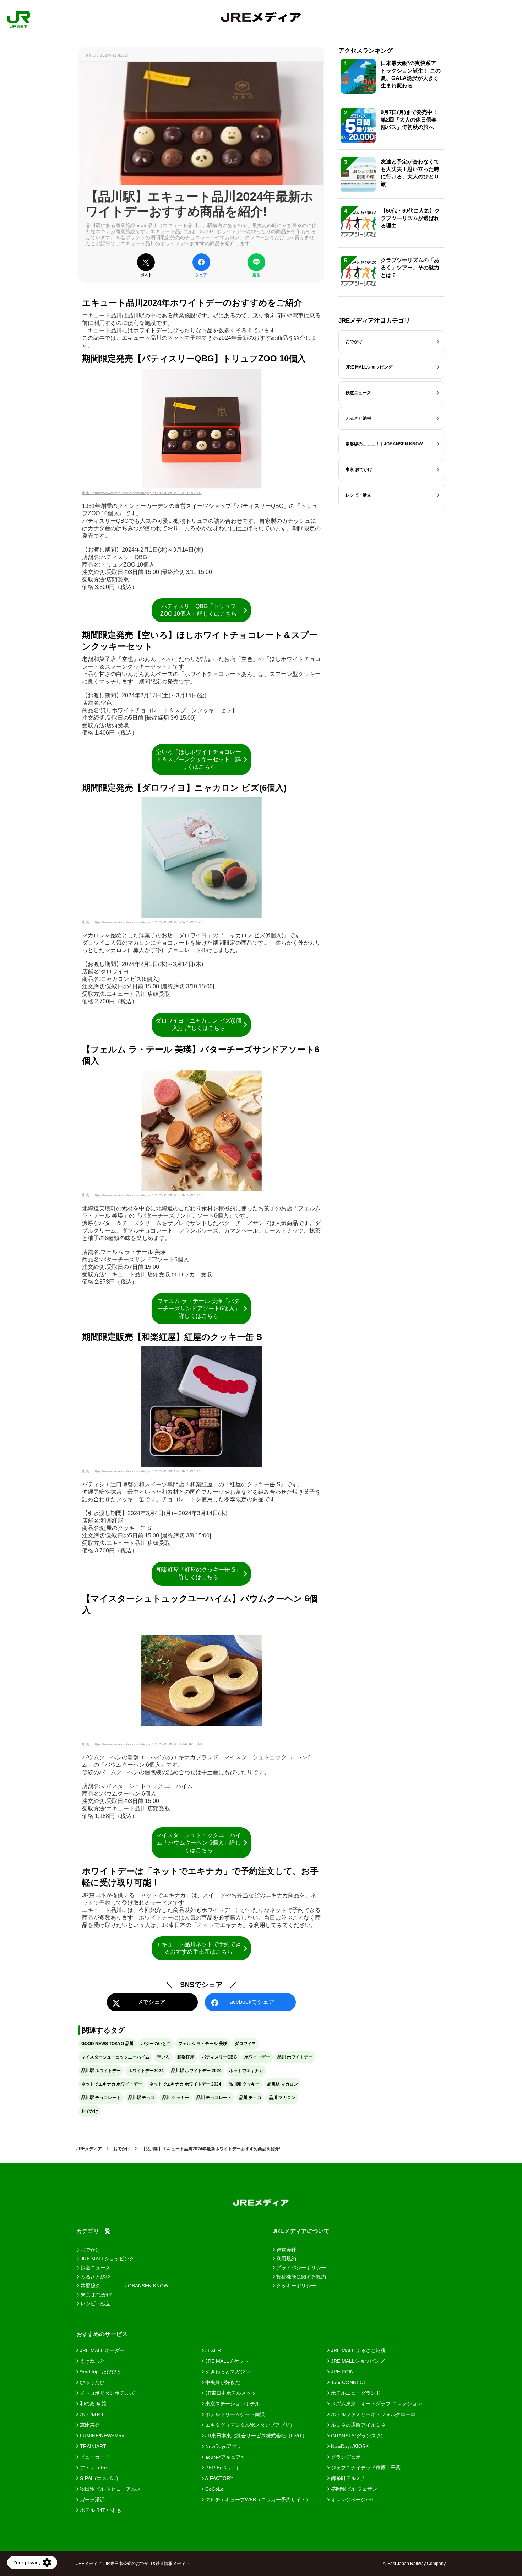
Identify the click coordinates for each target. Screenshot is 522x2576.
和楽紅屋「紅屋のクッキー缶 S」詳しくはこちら (199, 1573)
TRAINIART (92, 2446)
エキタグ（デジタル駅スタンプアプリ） (249, 2425)
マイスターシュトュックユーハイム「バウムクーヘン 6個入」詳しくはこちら (199, 1843)
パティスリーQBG (219, 2057)
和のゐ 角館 (92, 2404)
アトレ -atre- (94, 2468)
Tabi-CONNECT (348, 2382)
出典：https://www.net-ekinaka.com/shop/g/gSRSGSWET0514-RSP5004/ (142, 1744)
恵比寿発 (89, 2425)
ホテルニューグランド (355, 2393)
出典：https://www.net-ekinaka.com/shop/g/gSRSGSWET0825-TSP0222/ (142, 922)
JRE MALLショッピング (357, 2361)
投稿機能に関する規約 (300, 2277)
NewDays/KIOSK (349, 2446)
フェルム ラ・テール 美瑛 (203, 2044)
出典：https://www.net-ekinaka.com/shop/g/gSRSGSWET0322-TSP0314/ (142, 493)
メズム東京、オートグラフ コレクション (376, 2404)
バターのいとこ (156, 2044)
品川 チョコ (250, 2098)
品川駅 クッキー (244, 2084)
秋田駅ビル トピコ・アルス (110, 2489)
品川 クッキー (176, 2098)
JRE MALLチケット (226, 2361)
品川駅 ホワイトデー (101, 2071)
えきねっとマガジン (227, 2372)
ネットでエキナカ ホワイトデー (112, 2084)
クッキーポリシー (295, 2286)
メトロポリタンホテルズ (107, 2393)
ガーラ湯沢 (92, 2500)
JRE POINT (343, 2372)
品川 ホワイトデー (295, 2057)
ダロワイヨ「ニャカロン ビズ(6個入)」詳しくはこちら (199, 1024)
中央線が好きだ (222, 2382)
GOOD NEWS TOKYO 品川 (107, 2044)
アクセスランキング (366, 51)
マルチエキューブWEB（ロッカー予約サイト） (257, 2500)
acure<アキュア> (224, 2457)
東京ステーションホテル (232, 2404)
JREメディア (89, 2149)
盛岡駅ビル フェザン (353, 2489)
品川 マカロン (282, 2098)
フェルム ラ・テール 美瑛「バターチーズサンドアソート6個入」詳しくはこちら (199, 1308)
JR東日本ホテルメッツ (230, 2393)
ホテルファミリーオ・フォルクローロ (373, 2414)
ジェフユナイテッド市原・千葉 (365, 2468)
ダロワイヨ (245, 2044)
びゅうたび (92, 2382)
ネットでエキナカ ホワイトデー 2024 (185, 2084)
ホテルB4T (91, 2414)
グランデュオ (345, 2457)
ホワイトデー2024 (146, 2071)
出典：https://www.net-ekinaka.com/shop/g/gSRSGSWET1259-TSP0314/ (142, 1471)
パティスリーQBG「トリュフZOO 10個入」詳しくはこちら (199, 610)
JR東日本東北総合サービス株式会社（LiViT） (255, 2436)
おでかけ (90, 2111)
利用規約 (286, 2259)
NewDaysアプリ (223, 2446)
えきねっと (92, 2361)
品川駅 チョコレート (101, 2098)
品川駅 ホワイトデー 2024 (196, 2071)
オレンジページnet (351, 2500)
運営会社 (286, 2250)
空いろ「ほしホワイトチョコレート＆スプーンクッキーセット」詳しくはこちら (199, 759)
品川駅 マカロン (282, 2084)
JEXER (212, 2350)
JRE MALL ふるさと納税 (358, 2350)
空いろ (163, 2057)
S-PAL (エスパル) (98, 2478)
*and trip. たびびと (100, 2372)
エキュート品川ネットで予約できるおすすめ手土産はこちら (199, 1948)
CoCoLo (214, 2489)
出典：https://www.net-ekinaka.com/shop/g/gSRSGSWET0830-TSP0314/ (142, 1195)
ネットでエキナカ (246, 2071)
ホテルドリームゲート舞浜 (234, 2414)
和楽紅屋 (186, 2057)
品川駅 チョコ (142, 2098)
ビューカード (94, 2457)
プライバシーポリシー (300, 2268)
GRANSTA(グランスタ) (356, 2436)
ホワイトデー (257, 2057)
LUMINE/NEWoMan (101, 2436)
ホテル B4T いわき (100, 2510)
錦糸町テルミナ (348, 2478)
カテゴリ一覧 (93, 2231)
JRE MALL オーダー (102, 2350)
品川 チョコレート (214, 2098)
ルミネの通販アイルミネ (358, 2425)
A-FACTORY (219, 2478)
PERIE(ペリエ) (221, 2468)
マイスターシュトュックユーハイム (115, 2057)
